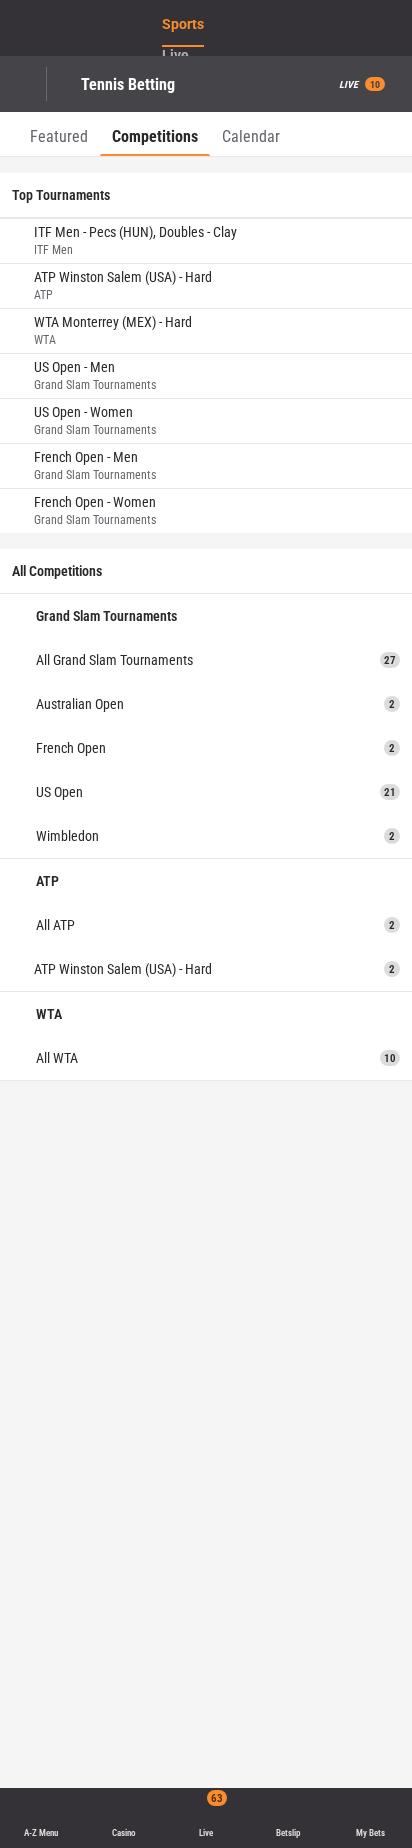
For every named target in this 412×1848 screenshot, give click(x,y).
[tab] (59, 134)
